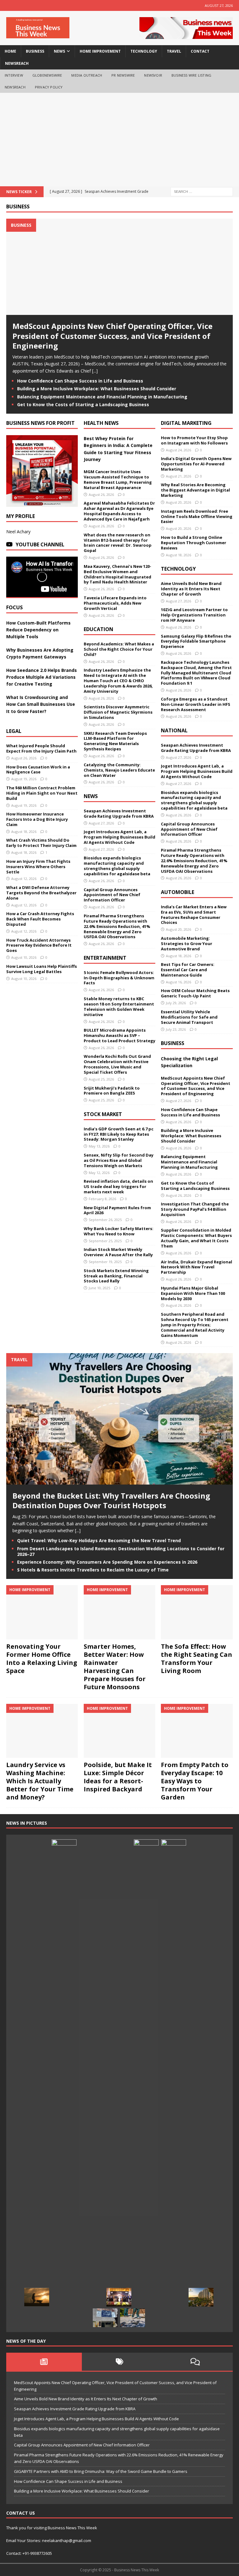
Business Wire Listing (191, 75)
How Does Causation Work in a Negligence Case (38, 770)
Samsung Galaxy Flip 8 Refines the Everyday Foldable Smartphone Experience (196, 641)
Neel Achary (18, 532)
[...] (95, 371)
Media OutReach (87, 75)
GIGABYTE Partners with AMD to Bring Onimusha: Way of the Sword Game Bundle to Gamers (101, 2471)
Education (98, 629)
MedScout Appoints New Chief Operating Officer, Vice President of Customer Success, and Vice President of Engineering (112, 336)
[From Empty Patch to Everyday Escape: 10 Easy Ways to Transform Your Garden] (197, 1731)
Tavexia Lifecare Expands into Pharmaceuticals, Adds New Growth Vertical (115, 603)
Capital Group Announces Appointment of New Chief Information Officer (112, 895)
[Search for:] (202, 191)
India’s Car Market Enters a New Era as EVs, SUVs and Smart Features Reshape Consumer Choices (194, 915)
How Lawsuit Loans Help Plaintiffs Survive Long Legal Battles (42, 969)
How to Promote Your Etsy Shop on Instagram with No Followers (194, 440)
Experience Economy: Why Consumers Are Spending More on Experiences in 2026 (107, 1562)
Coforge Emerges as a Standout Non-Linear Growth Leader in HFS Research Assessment (196, 704)
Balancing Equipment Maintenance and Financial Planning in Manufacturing (102, 397)
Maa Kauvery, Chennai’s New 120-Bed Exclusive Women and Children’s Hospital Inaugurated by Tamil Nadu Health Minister (117, 574)
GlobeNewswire (47, 75)
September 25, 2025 (105, 1241)
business (35, 51)
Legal (14, 731)
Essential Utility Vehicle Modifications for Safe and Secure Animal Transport (189, 1017)
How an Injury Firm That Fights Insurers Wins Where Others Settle (38, 867)
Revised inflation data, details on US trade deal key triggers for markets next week (118, 1186)
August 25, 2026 (101, 1079)
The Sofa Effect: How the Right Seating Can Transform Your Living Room (197, 1659)
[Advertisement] (119, 140)
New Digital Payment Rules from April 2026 (117, 1210)
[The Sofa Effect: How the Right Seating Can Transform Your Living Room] (197, 1612)
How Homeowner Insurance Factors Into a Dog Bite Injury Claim (37, 819)
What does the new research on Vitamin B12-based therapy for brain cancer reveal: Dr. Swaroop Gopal (118, 543)
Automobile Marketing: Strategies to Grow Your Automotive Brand (187, 943)
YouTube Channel (40, 544)
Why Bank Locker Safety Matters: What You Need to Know (119, 1231)
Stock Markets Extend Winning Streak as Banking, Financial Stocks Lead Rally (116, 1276)
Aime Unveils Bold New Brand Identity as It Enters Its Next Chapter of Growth (191, 589)
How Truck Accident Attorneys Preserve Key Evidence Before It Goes (39, 945)
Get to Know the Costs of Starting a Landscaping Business (83, 404)
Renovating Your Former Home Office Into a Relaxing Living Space (42, 1659)
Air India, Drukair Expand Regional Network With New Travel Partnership (197, 1267)
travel (174, 51)
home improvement (100, 51)
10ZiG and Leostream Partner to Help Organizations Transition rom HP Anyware (194, 615)
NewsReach (17, 63)
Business (18, 207)
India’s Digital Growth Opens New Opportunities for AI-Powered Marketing (196, 464)
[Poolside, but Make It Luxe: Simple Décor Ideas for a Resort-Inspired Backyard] (119, 1731)
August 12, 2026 (24, 879)
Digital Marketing (186, 423)
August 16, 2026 (178, 982)
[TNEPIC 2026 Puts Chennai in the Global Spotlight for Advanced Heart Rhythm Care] (119, 2297)
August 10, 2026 (24, 957)
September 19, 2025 (105, 1262)
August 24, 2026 (178, 450)
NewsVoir (153, 75)
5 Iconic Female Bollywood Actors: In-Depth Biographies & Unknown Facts (119, 978)
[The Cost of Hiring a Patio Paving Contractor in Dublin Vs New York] (133, 2318)
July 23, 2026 (176, 1029)
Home (10, 51)
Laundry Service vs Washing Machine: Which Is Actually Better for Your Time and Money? (40, 1781)
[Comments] (195, 2362)
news (59, 51)
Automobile (178, 892)
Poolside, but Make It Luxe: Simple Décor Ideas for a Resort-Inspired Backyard (118, 1777)
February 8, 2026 (102, 1199)
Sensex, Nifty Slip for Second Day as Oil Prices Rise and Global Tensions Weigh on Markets (119, 1160)
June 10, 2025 (99, 1288)
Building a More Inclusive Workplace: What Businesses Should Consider (97, 389)
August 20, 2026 (178, 502)
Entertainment (105, 958)
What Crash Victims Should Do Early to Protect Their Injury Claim (41, 843)
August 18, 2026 (24, 832)
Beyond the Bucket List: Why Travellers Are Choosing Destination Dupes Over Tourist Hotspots (111, 1500)
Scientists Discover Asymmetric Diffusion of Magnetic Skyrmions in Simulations (118, 712)
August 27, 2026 (101, 823)
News (91, 796)
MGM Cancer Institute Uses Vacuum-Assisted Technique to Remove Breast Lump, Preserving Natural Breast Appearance (118, 480)
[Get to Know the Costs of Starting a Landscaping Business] (37, 2297)
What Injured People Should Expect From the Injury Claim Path (41, 748)
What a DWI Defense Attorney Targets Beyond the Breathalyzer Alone (41, 893)
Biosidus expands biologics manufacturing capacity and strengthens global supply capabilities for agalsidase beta (117, 866)
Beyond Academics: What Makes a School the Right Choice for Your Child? (119, 649)
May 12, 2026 (99, 1173)
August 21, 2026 (178, 476)
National (174, 730)
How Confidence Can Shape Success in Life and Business (80, 381)
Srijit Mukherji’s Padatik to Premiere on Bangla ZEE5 (112, 1091)
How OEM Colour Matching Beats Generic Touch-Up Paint (195, 993)
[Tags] (120, 2362)
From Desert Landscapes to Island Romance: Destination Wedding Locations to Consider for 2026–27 (121, 1551)
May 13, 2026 (99, 1146)
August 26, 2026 (24, 758)
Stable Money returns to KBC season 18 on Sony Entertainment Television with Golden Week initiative (119, 1007)
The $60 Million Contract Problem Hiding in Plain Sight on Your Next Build (42, 793)
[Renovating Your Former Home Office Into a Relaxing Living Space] (42, 1612)
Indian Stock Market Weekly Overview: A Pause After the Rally (118, 1252)
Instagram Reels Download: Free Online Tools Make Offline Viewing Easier (197, 516)
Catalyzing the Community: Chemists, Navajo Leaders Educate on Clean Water (119, 770)
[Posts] (44, 2362)
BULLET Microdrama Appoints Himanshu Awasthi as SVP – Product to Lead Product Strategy (119, 1035)
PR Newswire (123, 75)
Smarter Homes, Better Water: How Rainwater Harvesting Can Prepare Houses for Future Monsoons (115, 1667)
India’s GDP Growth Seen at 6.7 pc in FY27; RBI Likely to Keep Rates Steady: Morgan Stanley (119, 1134)
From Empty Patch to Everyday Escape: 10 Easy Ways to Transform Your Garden (195, 1781)
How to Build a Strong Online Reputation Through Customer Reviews (194, 543)
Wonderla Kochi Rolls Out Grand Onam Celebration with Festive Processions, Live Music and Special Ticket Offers (117, 1064)
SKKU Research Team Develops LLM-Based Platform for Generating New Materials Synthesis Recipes (115, 741)
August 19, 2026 (24, 779)
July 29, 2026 (176, 1003)
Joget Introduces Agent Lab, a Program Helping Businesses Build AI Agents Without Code (119, 837)
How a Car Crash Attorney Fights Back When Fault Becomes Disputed (40, 919)
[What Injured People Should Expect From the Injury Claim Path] (91, 2297)
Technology (178, 569)
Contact (200, 51)
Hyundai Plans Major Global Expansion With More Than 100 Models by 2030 (193, 1293)
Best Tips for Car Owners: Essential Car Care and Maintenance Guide (188, 970)
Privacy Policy (49, 87)
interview (14, 75)
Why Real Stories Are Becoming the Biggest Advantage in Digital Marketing (195, 490)
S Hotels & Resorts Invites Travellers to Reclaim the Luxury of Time (93, 1570)
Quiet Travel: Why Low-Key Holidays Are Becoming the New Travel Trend (99, 1540)
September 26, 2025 (105, 1220)
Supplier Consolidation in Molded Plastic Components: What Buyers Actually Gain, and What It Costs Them (196, 1238)
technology (144, 51)
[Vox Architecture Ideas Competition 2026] (174, 2073)
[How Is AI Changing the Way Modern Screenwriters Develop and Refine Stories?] (64, 2073)
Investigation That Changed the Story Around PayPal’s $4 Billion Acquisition (195, 1209)
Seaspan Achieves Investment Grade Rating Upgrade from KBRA (119, 813)
